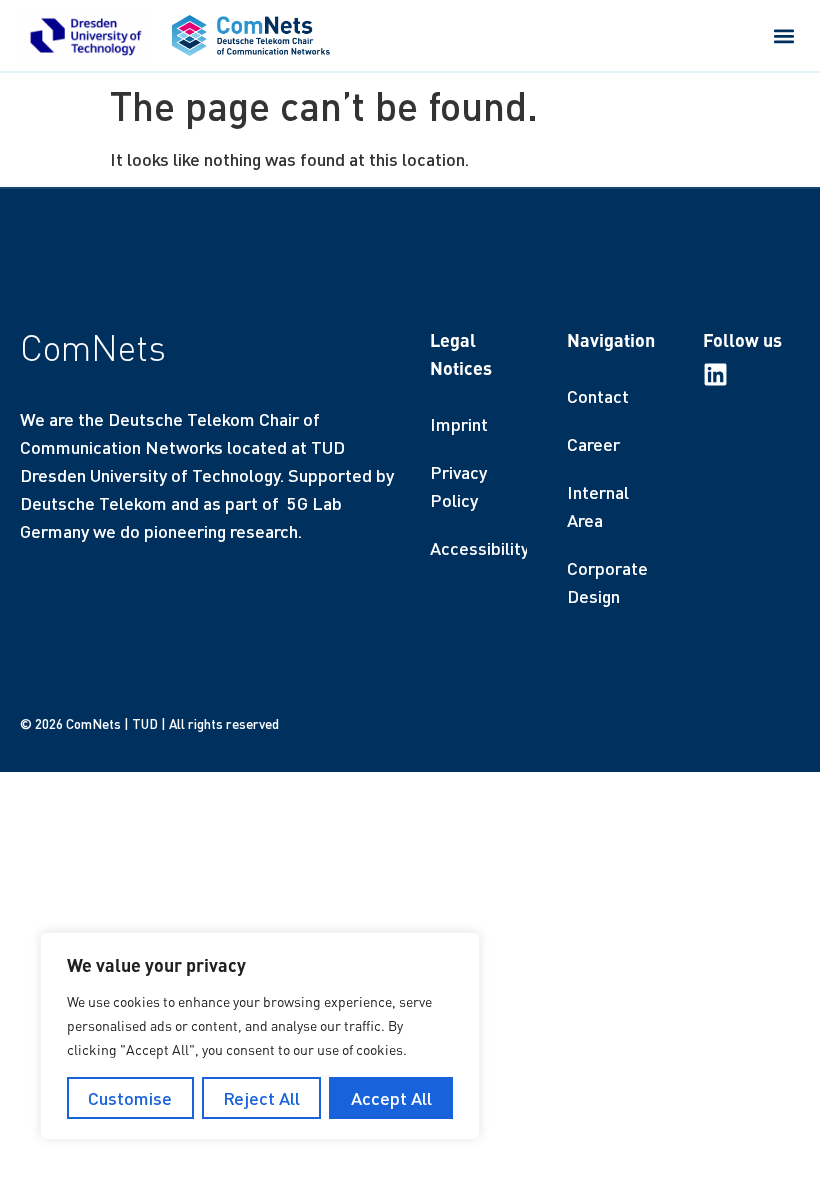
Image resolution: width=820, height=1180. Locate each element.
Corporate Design (607, 582)
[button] (783, 35)
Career (593, 444)
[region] (260, 1036)
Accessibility (478, 548)
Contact (598, 396)
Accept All (391, 1098)
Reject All (261, 1098)
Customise (130, 1098)
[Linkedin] (715, 374)
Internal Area (598, 506)
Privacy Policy (458, 486)
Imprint (459, 424)
